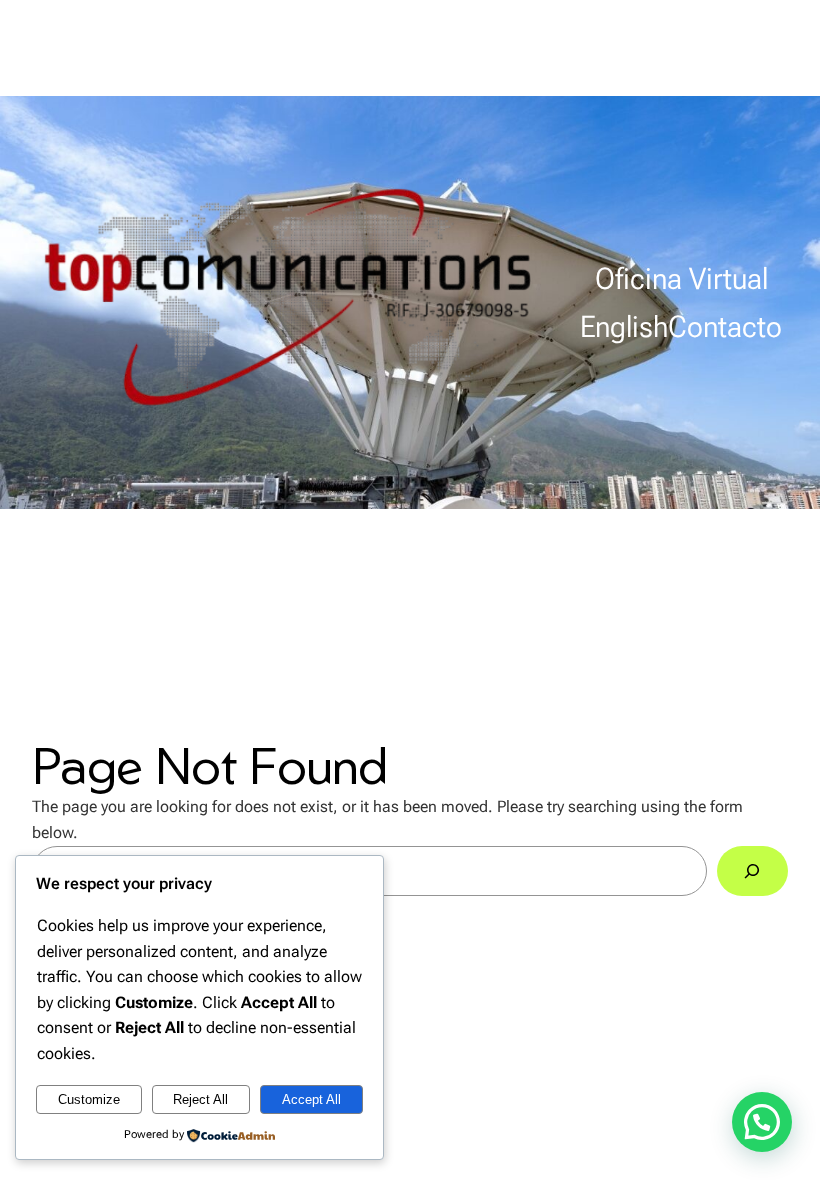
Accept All (311, 1099)
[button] (762, 1122)
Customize (89, 1099)
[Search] (752, 871)
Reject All (200, 1099)
